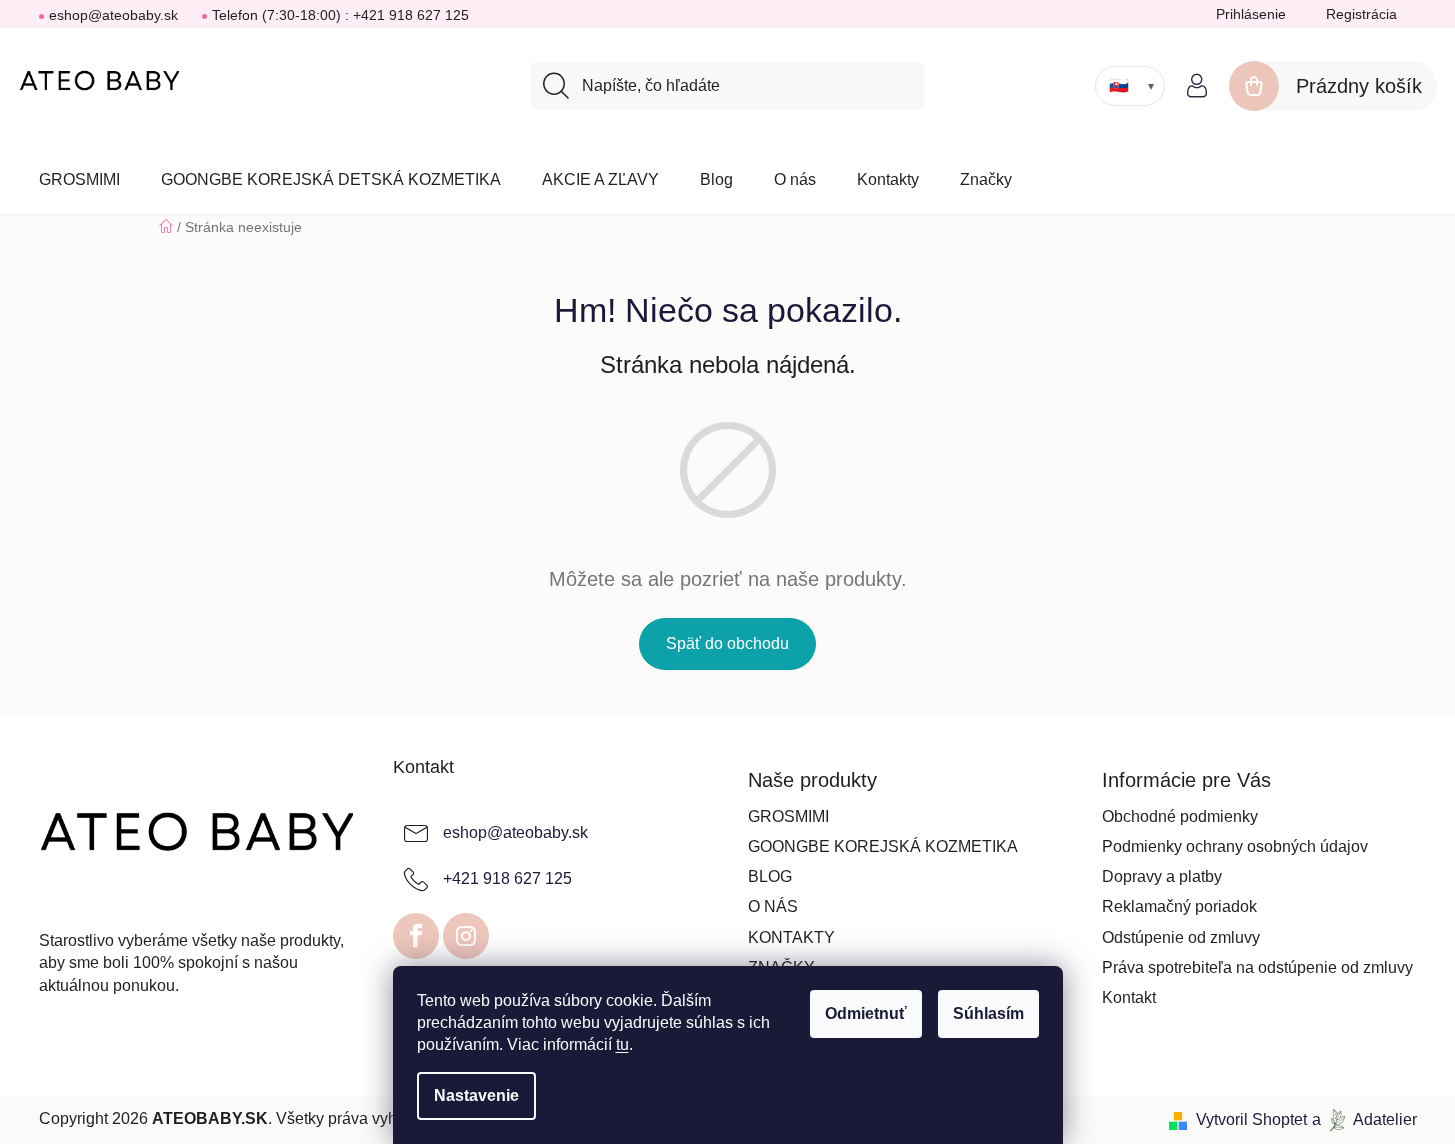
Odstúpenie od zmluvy (1181, 937)
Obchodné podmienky (1180, 816)
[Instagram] (466, 936)
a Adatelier (1364, 1119)
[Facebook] (416, 936)
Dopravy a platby (1162, 876)
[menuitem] (79, 179)
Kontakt (1129, 997)
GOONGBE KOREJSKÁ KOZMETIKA (883, 846)
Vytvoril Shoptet (1251, 1119)
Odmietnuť (866, 1013)
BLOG (770, 876)
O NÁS (773, 906)
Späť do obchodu (727, 643)
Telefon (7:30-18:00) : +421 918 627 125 (340, 15)
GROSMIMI (788, 816)
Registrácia (1361, 14)
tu (622, 1044)
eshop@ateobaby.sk (113, 15)
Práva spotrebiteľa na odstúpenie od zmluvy (1257, 967)
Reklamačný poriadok (1179, 906)
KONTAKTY (791, 937)
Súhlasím (988, 1013)
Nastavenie (476, 1095)
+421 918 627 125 (507, 878)
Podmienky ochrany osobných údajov (1235, 846)
